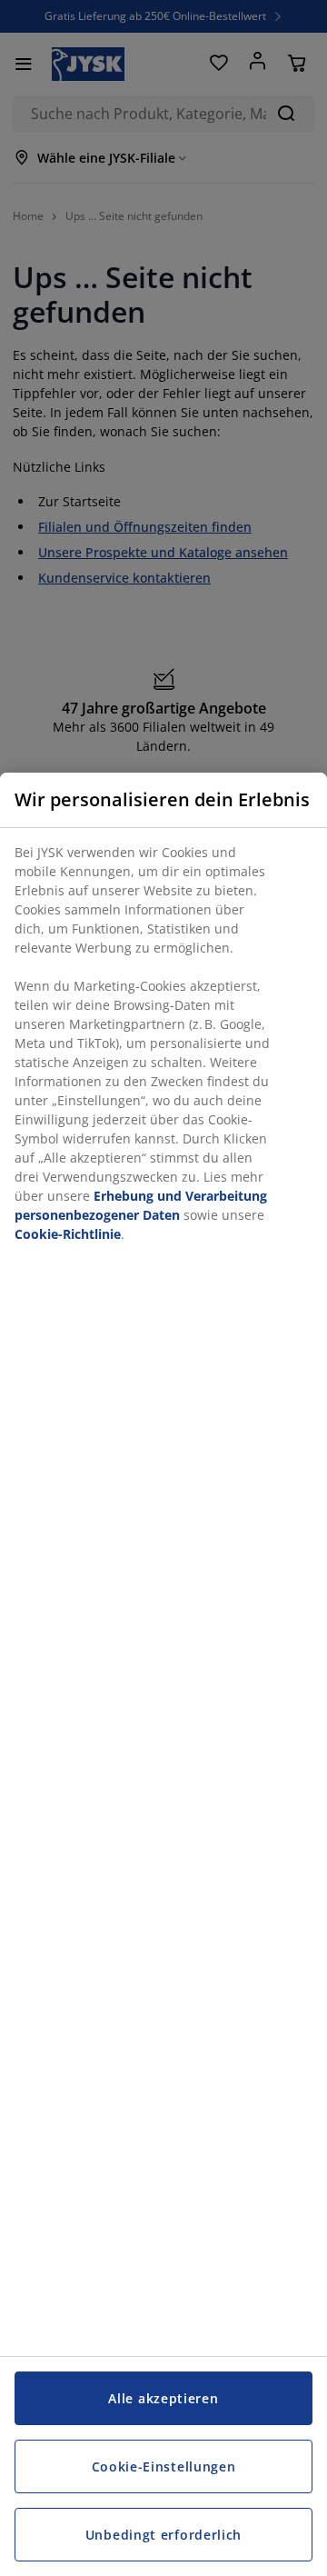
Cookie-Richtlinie (68, 1234)
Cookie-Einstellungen (164, 2466)
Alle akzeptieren (163, 2398)
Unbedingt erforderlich (163, 2535)
